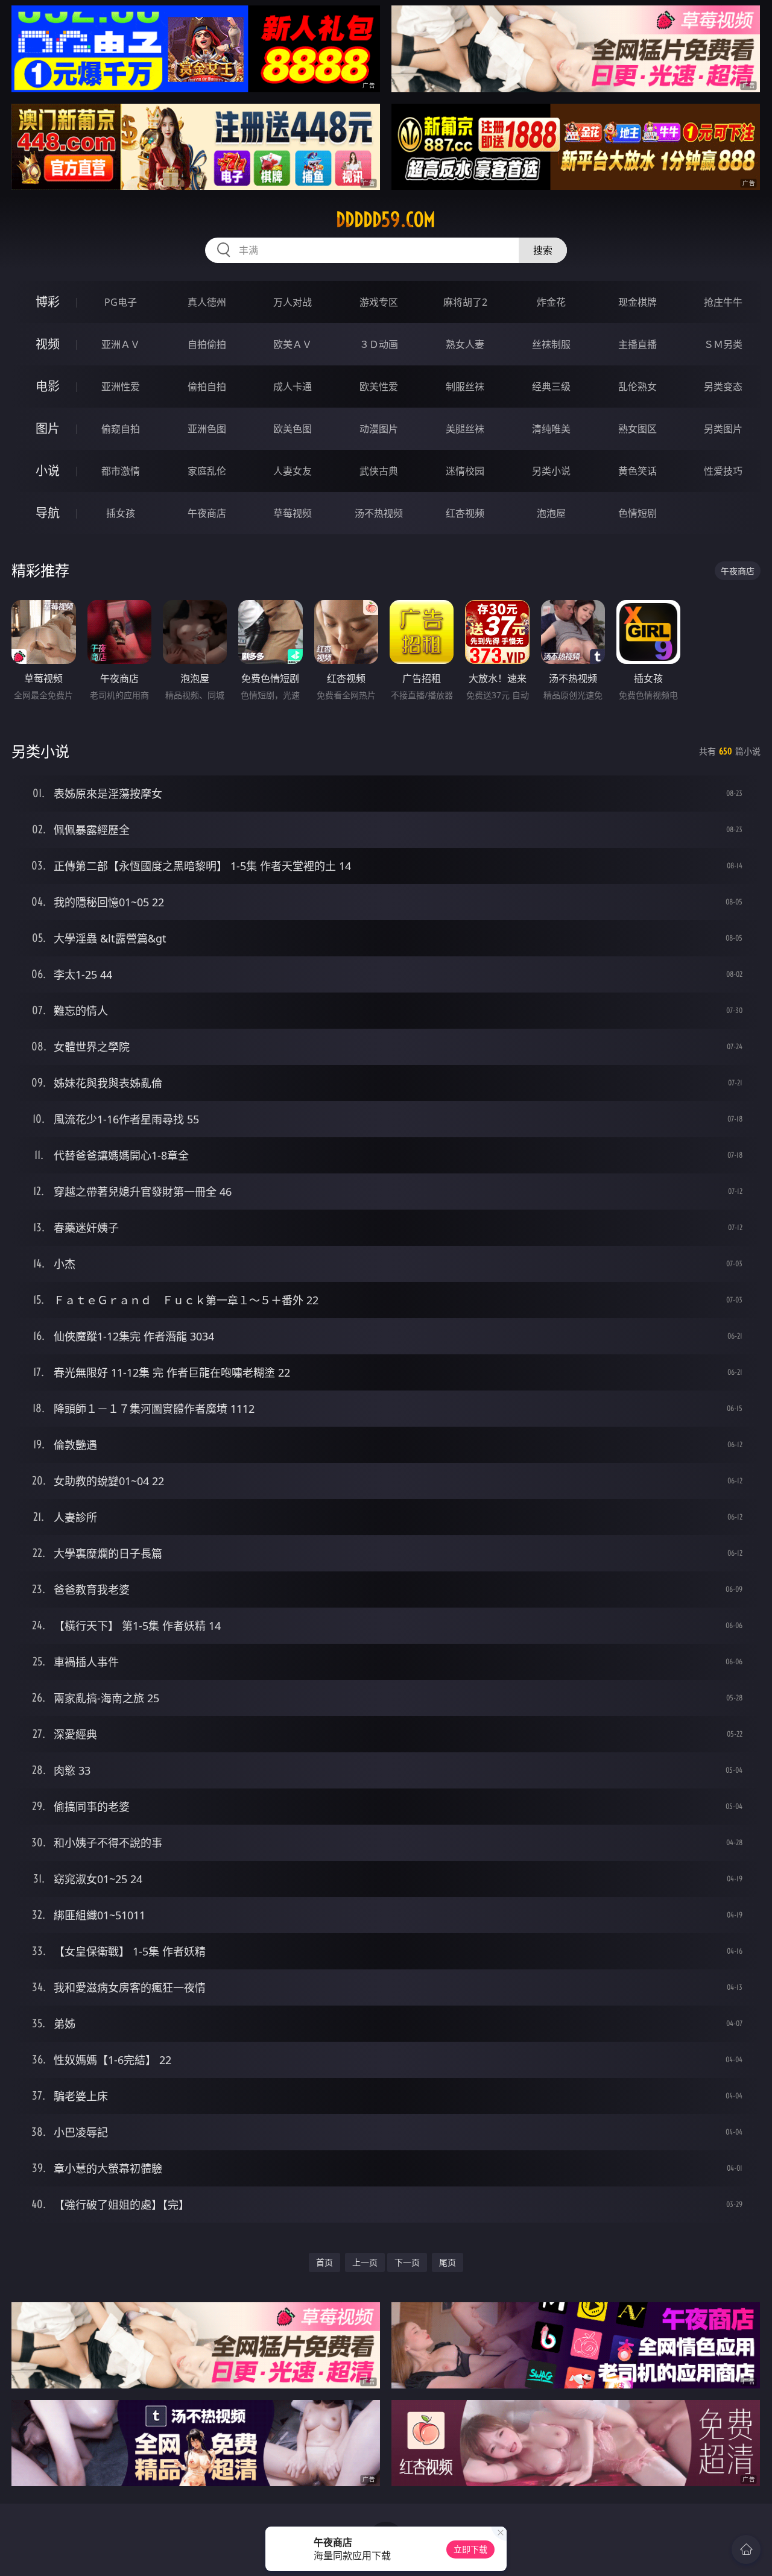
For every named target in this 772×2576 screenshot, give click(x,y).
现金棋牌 (638, 302)
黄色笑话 (638, 471)
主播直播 (638, 344)
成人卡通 (293, 387)
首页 (324, 2262)
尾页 (448, 2262)
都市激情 (121, 471)
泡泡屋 (551, 513)
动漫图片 (379, 429)
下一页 (407, 2262)
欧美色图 (293, 429)
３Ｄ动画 (379, 344)
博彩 (48, 302)
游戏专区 (379, 302)
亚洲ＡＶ (121, 344)
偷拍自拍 (207, 387)
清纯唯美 (551, 429)
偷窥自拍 (121, 429)
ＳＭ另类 (723, 344)
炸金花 (551, 302)
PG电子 (121, 302)
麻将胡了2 (465, 302)
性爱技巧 (723, 471)
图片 (48, 428)
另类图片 (723, 429)
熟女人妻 (465, 344)
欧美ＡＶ (293, 344)
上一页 (365, 2262)
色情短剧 (638, 513)
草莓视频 (293, 513)
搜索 (543, 250)
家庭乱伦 (207, 471)
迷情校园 (465, 471)
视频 (48, 344)
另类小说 (551, 471)
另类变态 (723, 387)
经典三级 (551, 387)
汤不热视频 (379, 513)
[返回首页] (746, 2549)
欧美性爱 (379, 387)
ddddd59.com (386, 219)
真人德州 (207, 302)
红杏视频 (465, 513)
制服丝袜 (465, 387)
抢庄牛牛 (723, 302)
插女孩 (121, 513)
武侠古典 (379, 471)
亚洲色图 (207, 429)
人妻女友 (293, 471)
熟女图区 (638, 429)
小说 (48, 471)
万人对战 (293, 302)
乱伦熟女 (638, 387)
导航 (48, 513)
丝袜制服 (551, 344)
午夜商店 (207, 513)
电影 (48, 386)
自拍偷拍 (207, 344)
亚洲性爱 (121, 387)
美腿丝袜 (465, 429)
